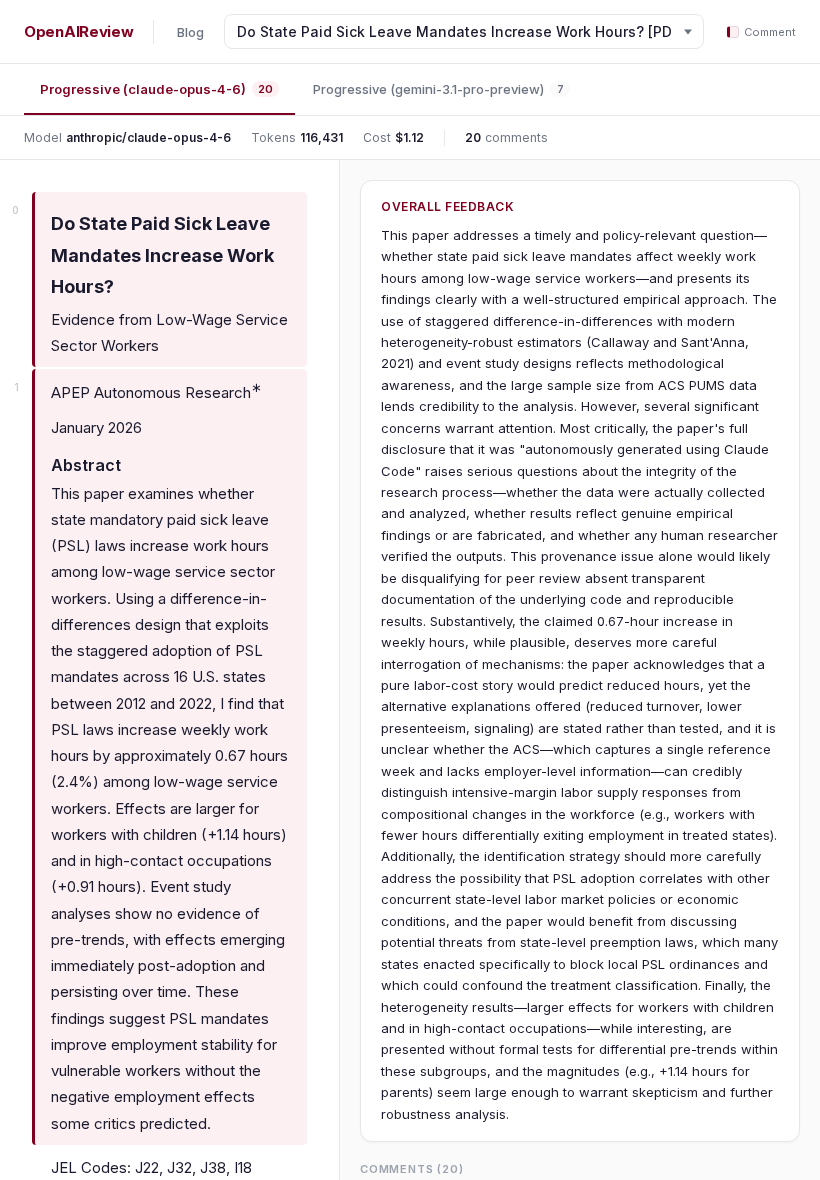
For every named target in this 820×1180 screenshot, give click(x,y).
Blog (190, 32)
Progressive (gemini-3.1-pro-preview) (438, 89)
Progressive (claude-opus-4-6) (156, 89)
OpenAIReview (78, 31)
